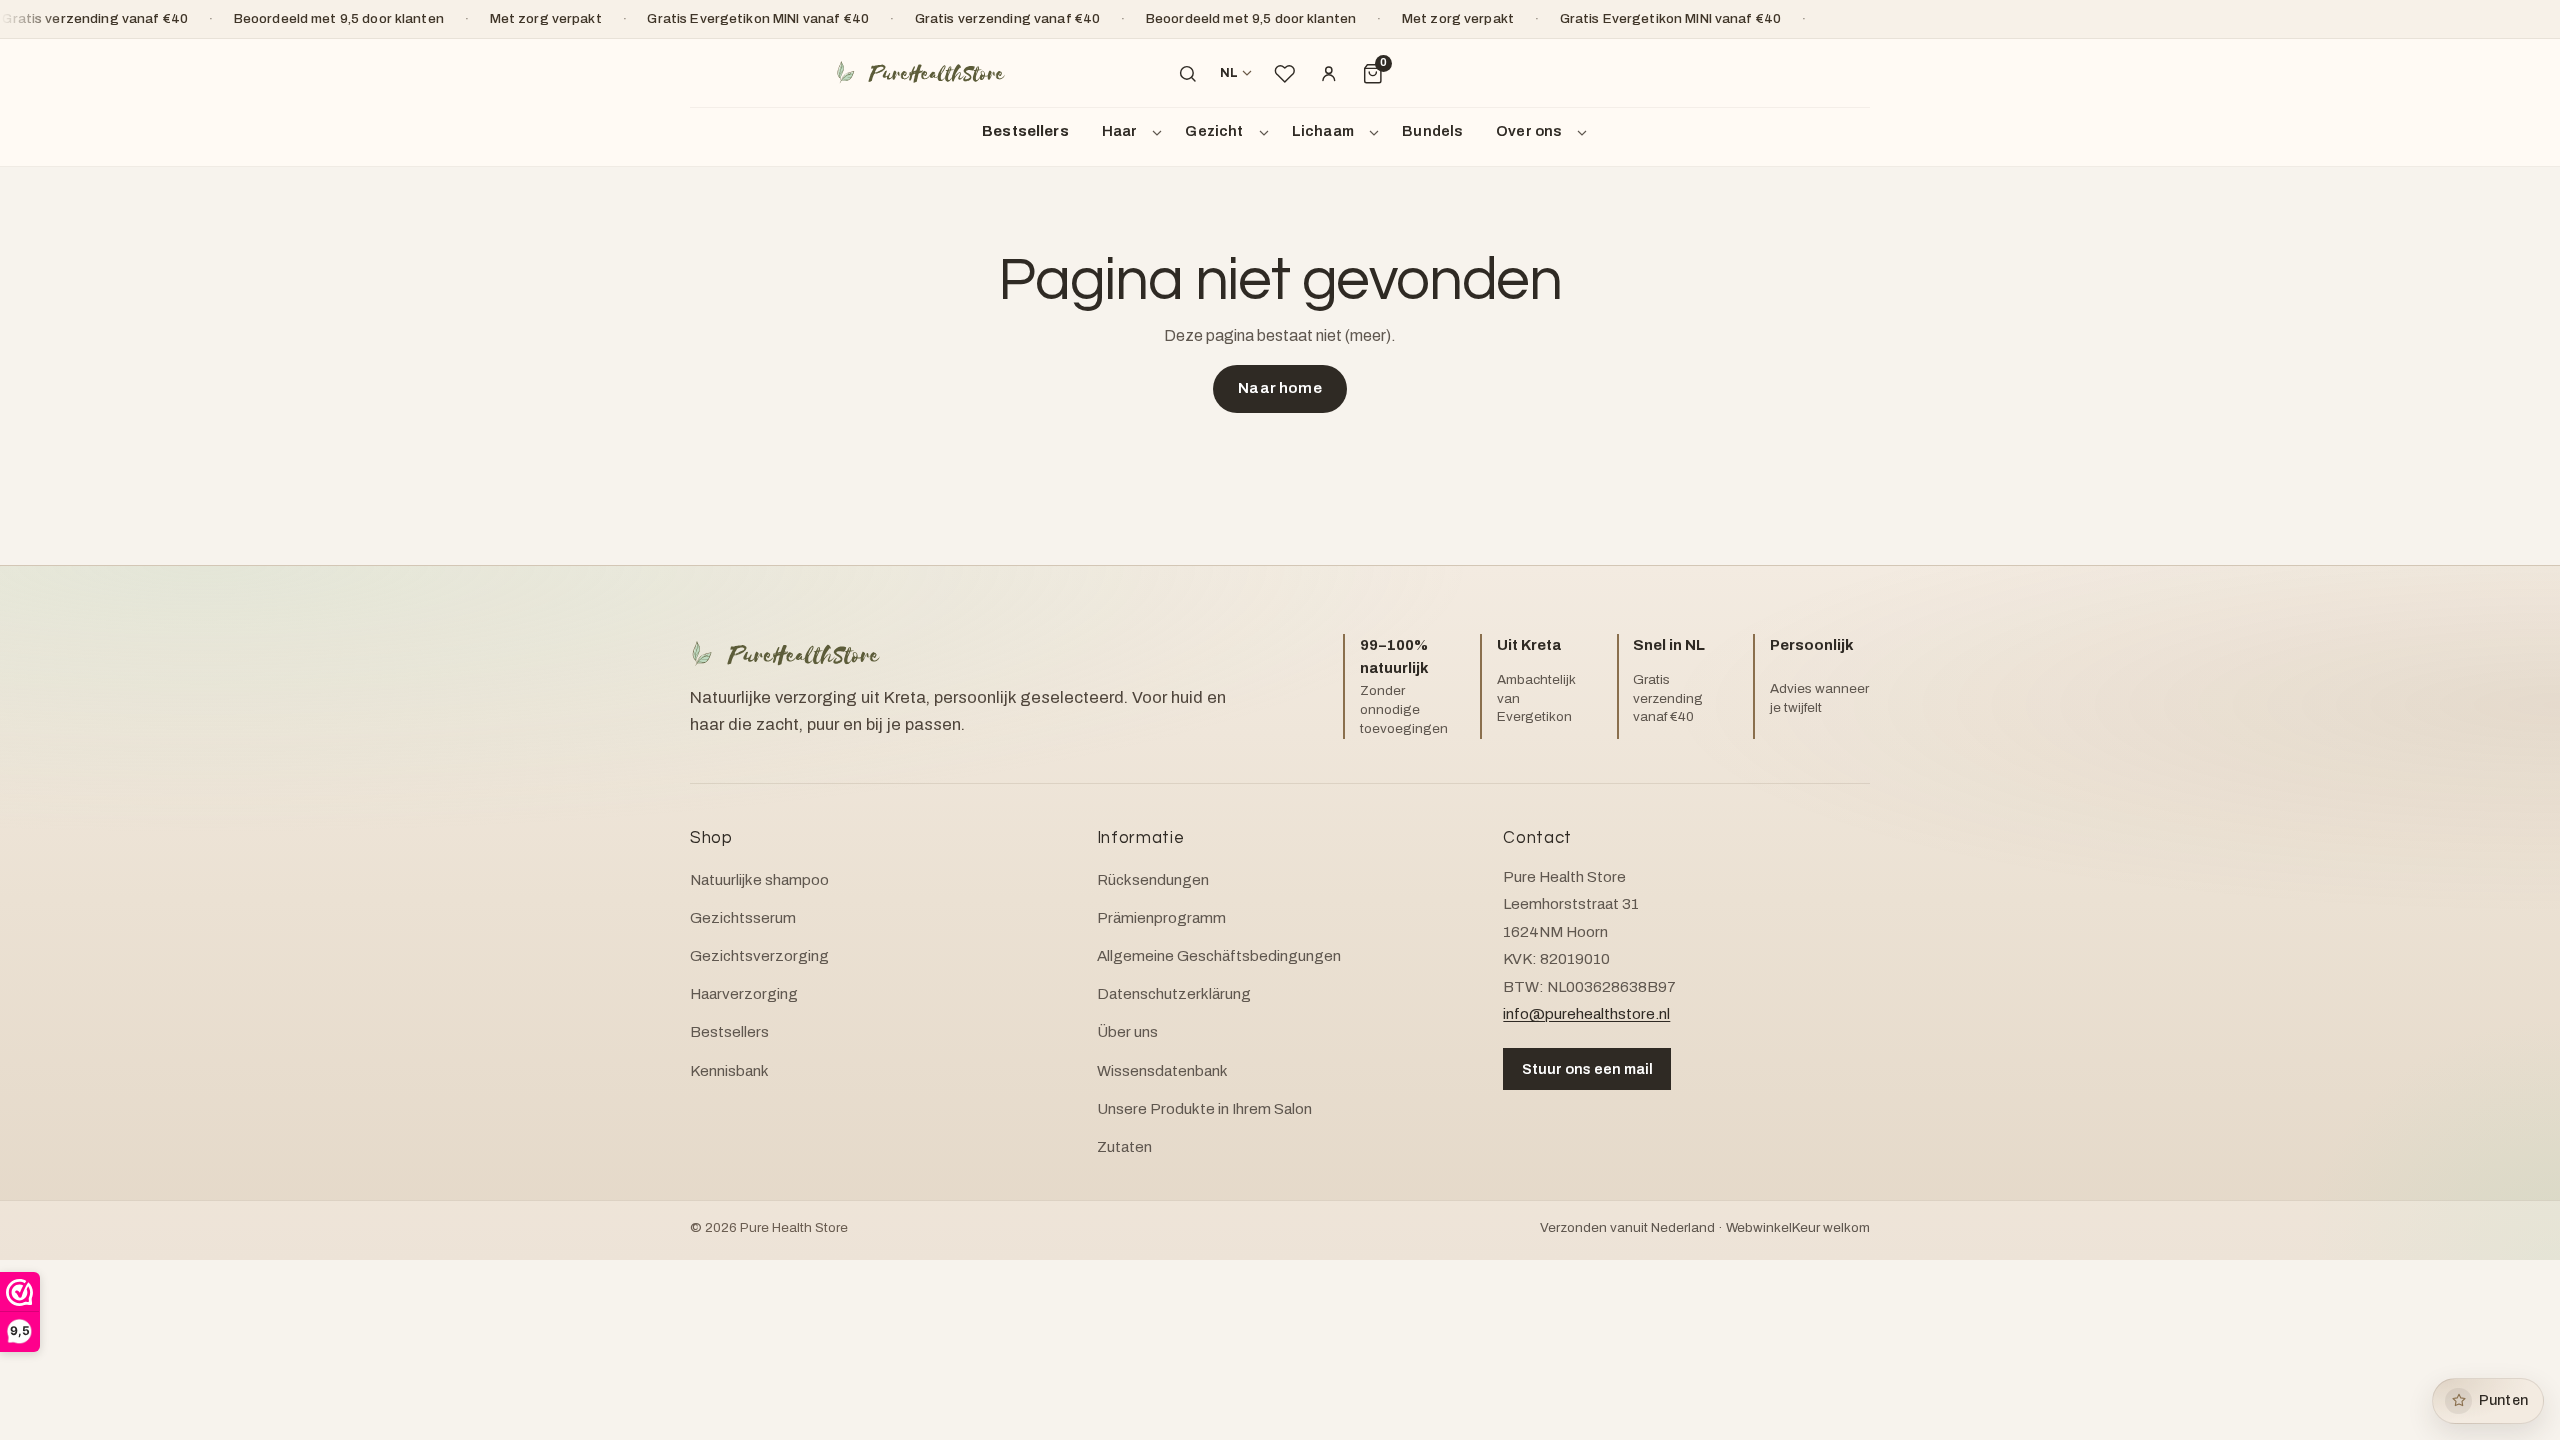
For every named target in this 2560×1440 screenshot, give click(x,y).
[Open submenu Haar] (1160, 132)
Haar (1120, 131)
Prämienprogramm (1161, 918)
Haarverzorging (744, 994)
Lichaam (1323, 131)
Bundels (1432, 131)
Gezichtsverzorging (759, 956)
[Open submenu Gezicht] (1267, 132)
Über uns (1127, 1032)
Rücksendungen (1153, 880)
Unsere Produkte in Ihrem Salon (1204, 1109)
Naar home (1279, 388)
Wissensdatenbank (1162, 1071)
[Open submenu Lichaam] (1377, 132)
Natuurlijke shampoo (759, 880)
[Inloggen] (1329, 74)
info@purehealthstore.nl (1586, 1014)
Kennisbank (729, 1071)
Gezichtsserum (743, 918)
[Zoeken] (1188, 74)
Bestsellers (1025, 131)
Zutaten (1124, 1147)
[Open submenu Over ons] (1585, 132)
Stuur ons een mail (1587, 1069)
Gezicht (1214, 131)
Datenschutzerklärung (1174, 994)
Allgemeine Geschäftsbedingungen (1219, 956)
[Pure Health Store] (920, 73)
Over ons (1529, 131)
